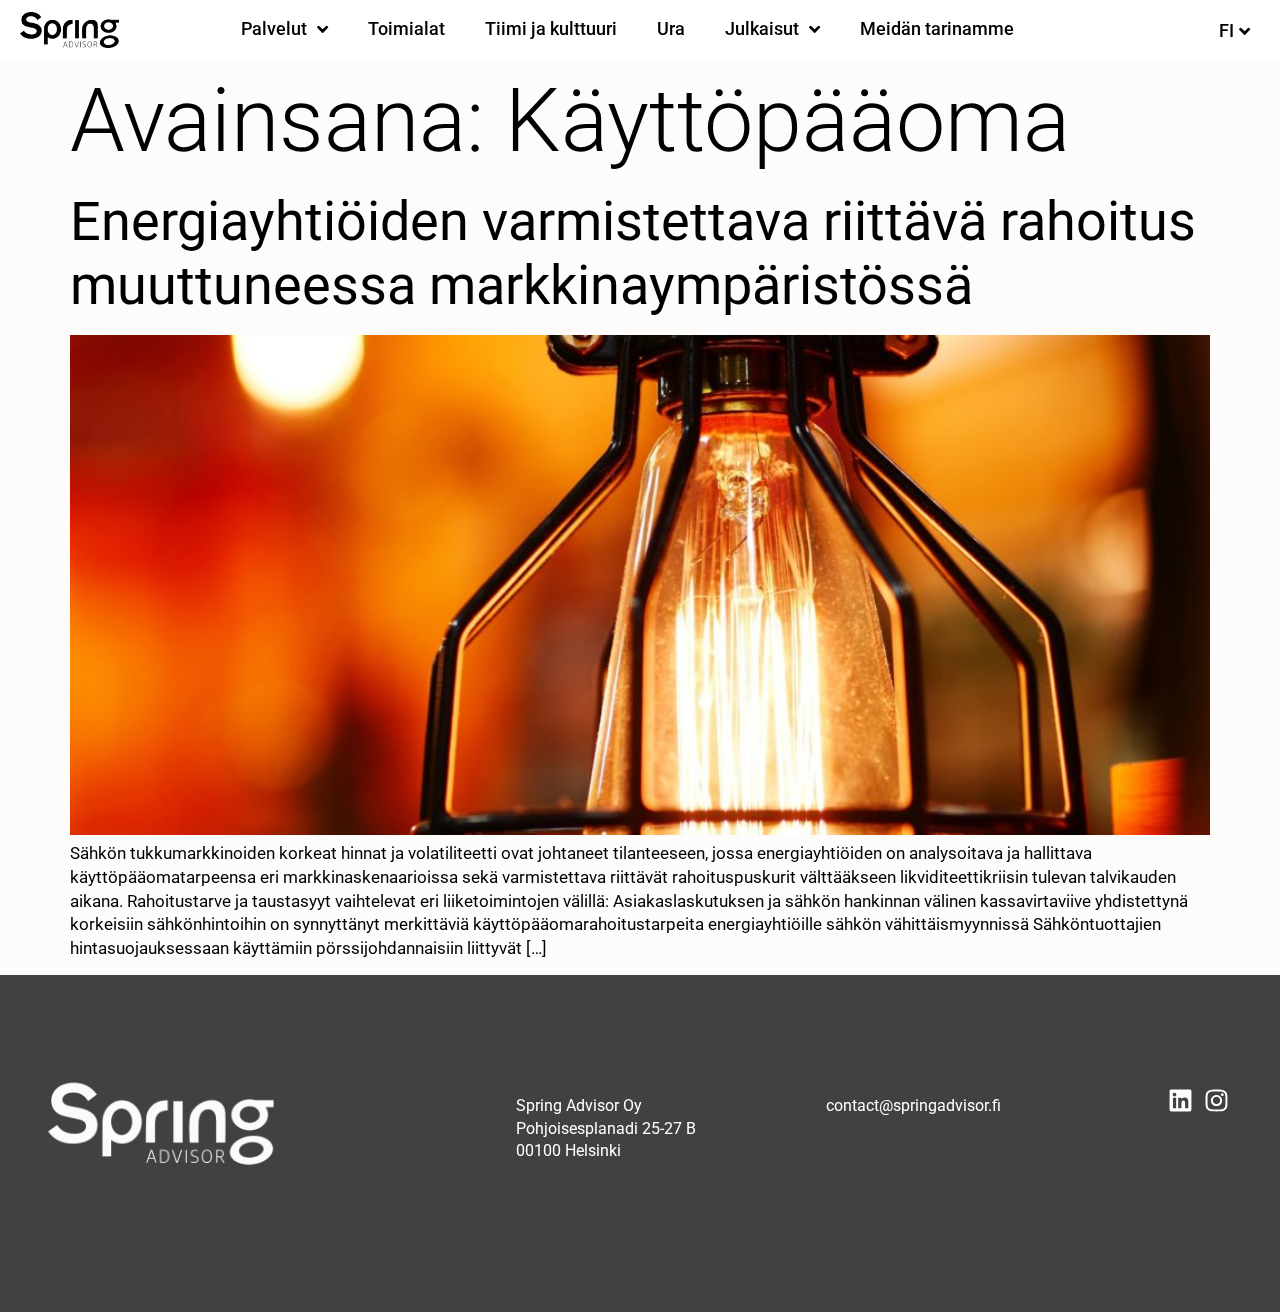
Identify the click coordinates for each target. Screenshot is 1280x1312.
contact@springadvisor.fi (913, 1105)
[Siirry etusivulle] (69, 30)
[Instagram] (1216, 1100)
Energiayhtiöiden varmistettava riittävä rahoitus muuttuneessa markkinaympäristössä (633, 254)
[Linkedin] (1180, 1100)
